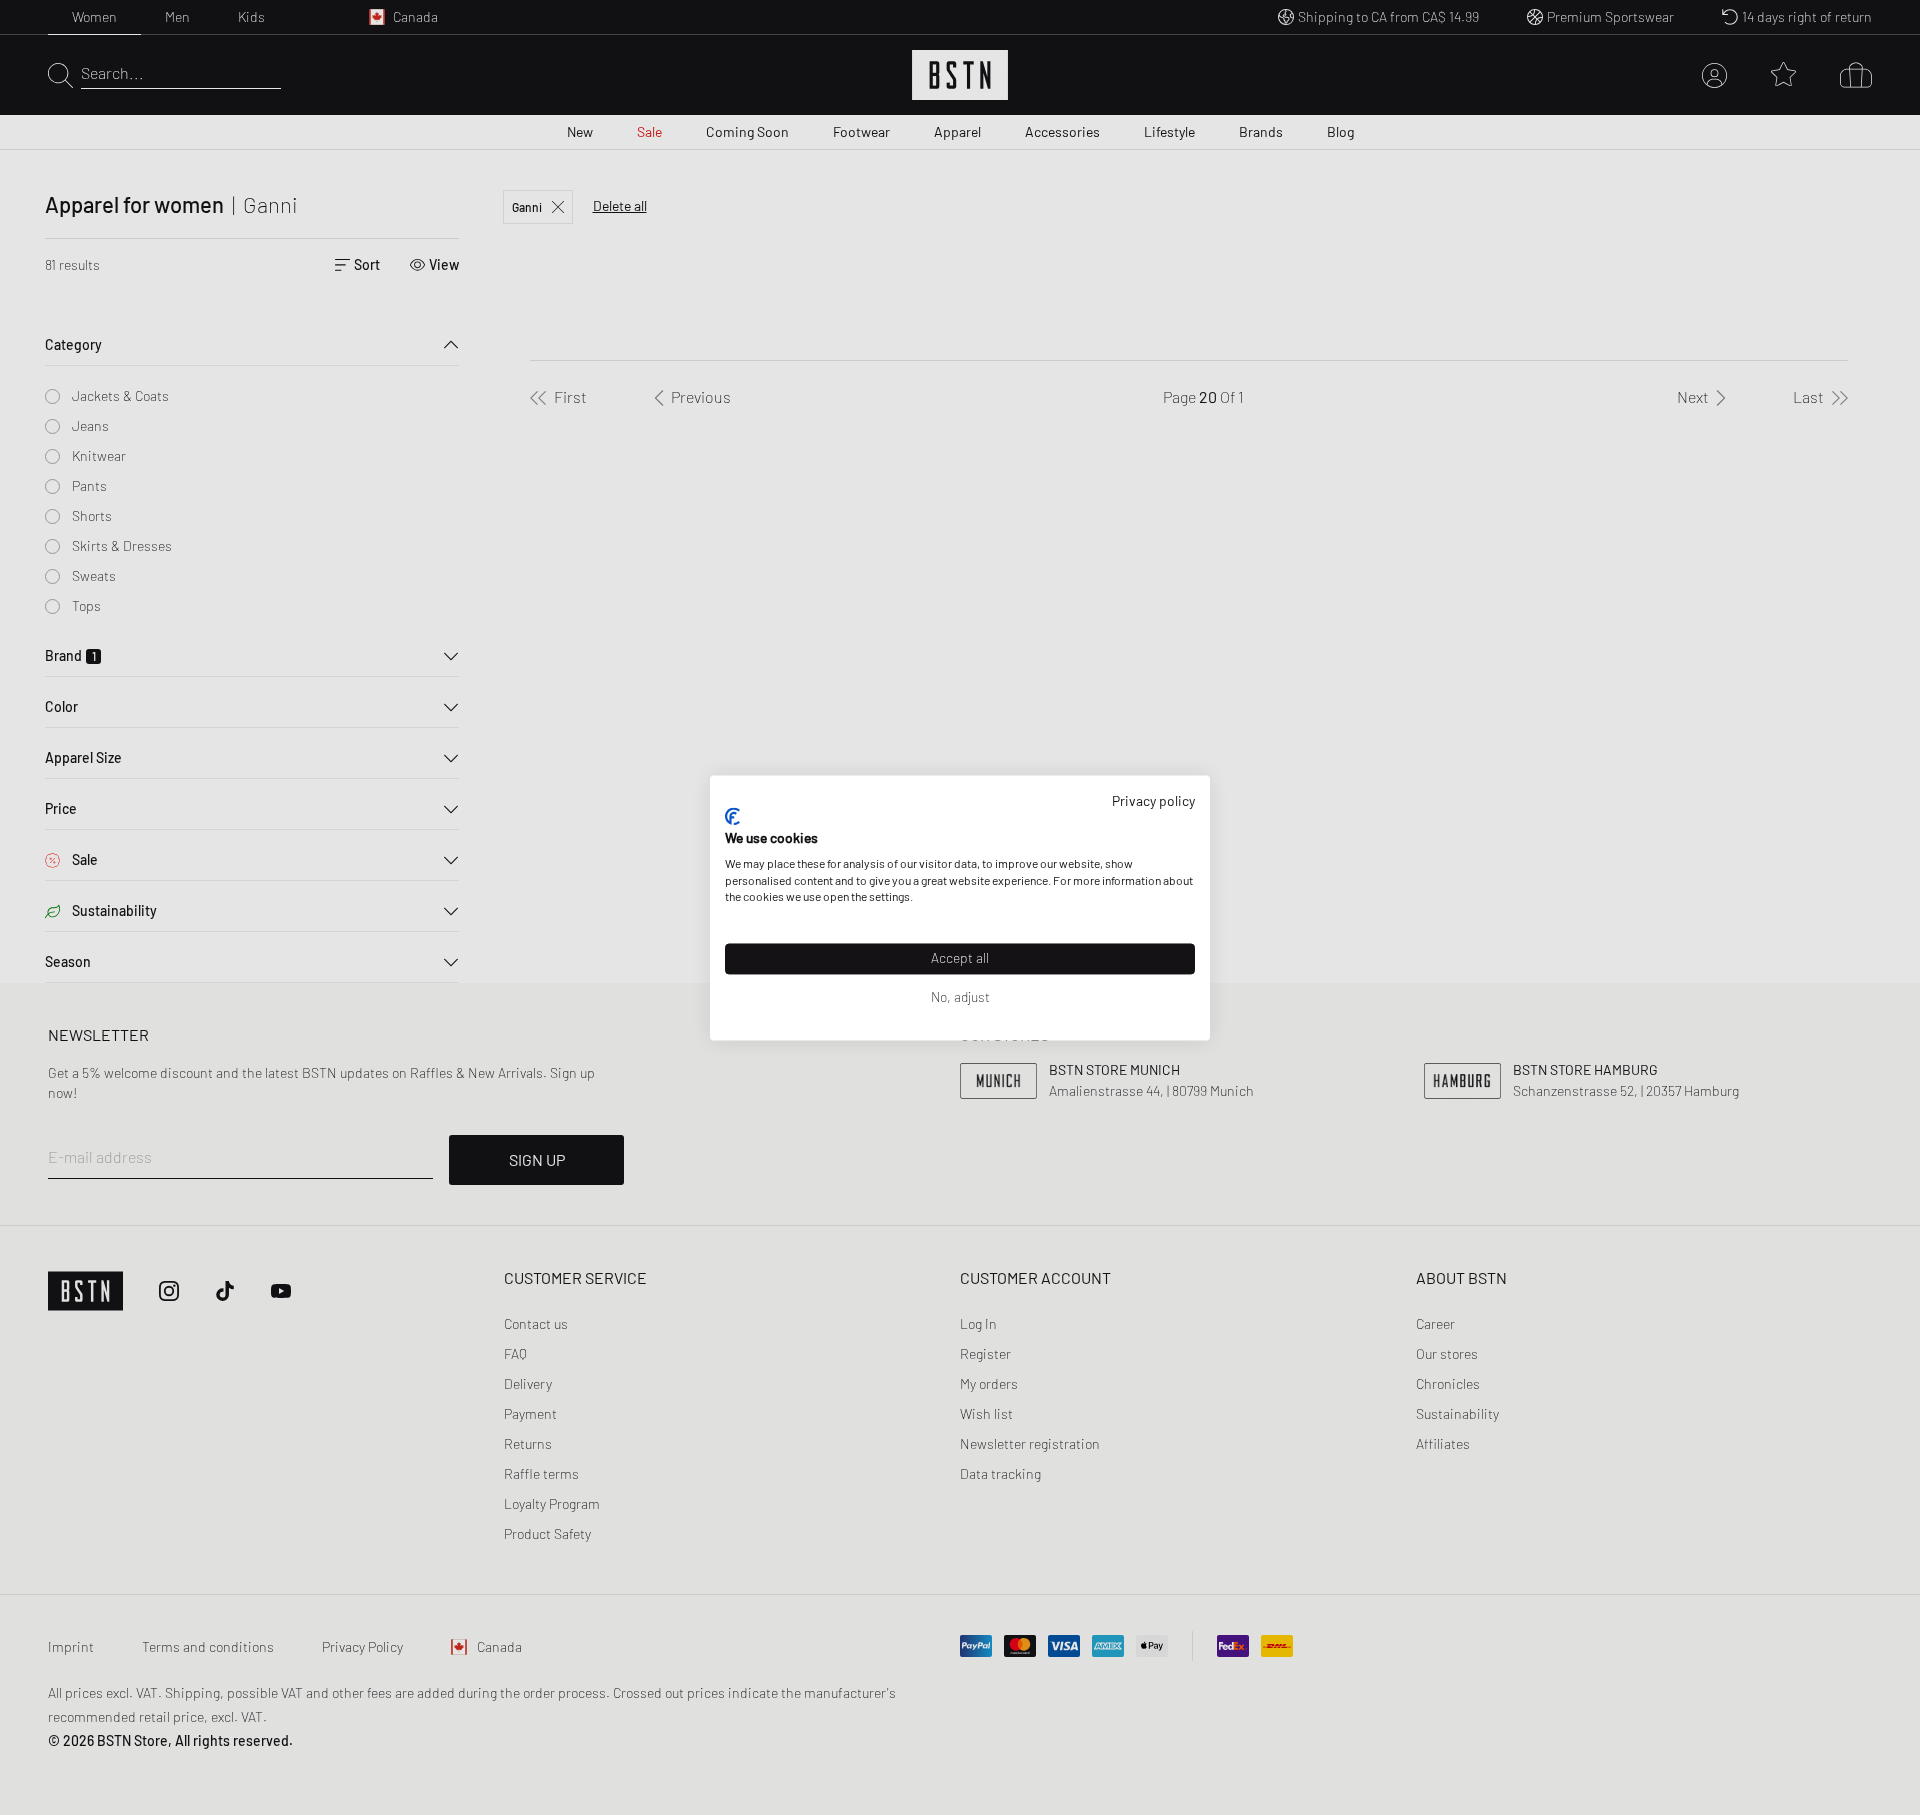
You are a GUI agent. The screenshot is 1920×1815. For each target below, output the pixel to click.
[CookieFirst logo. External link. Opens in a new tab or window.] (732, 817)
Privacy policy (1153, 800)
